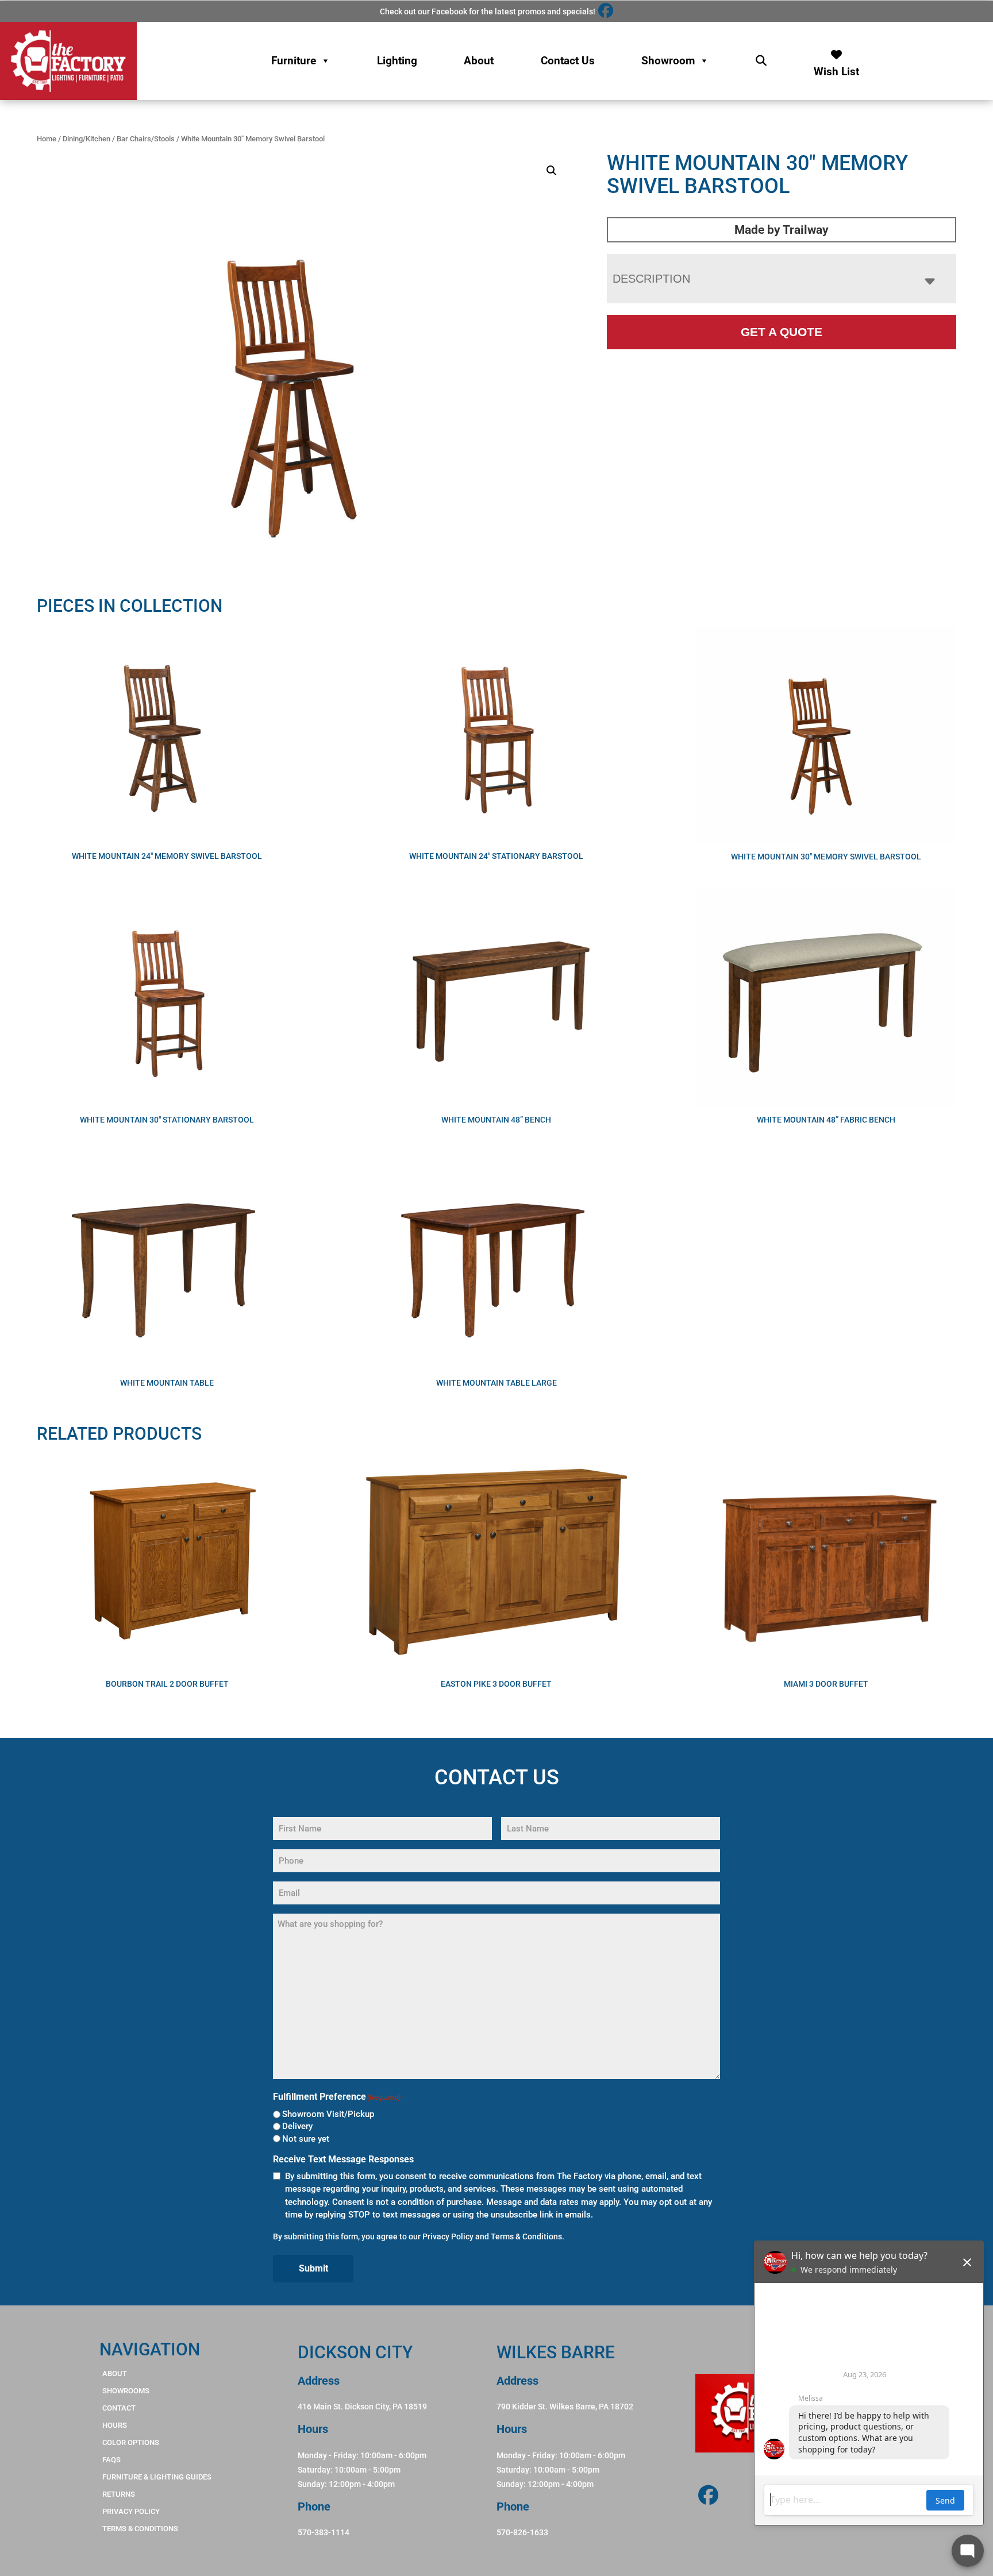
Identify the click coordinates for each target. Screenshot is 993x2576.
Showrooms (126, 2391)
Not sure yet (306, 2139)
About (479, 61)
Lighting (397, 61)
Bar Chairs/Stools (146, 139)
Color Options (131, 2442)
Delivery (297, 2126)
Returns (119, 2494)
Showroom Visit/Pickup (328, 2114)
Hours (115, 2425)
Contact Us (568, 61)
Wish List (836, 69)
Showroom (668, 61)
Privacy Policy (448, 2236)
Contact (119, 2408)
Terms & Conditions (526, 2236)
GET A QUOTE (782, 332)
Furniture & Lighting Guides (157, 2477)
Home (47, 139)
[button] (552, 171)
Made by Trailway (782, 230)
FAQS (111, 2460)
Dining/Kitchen (86, 139)
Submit (313, 2268)
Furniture (294, 61)
